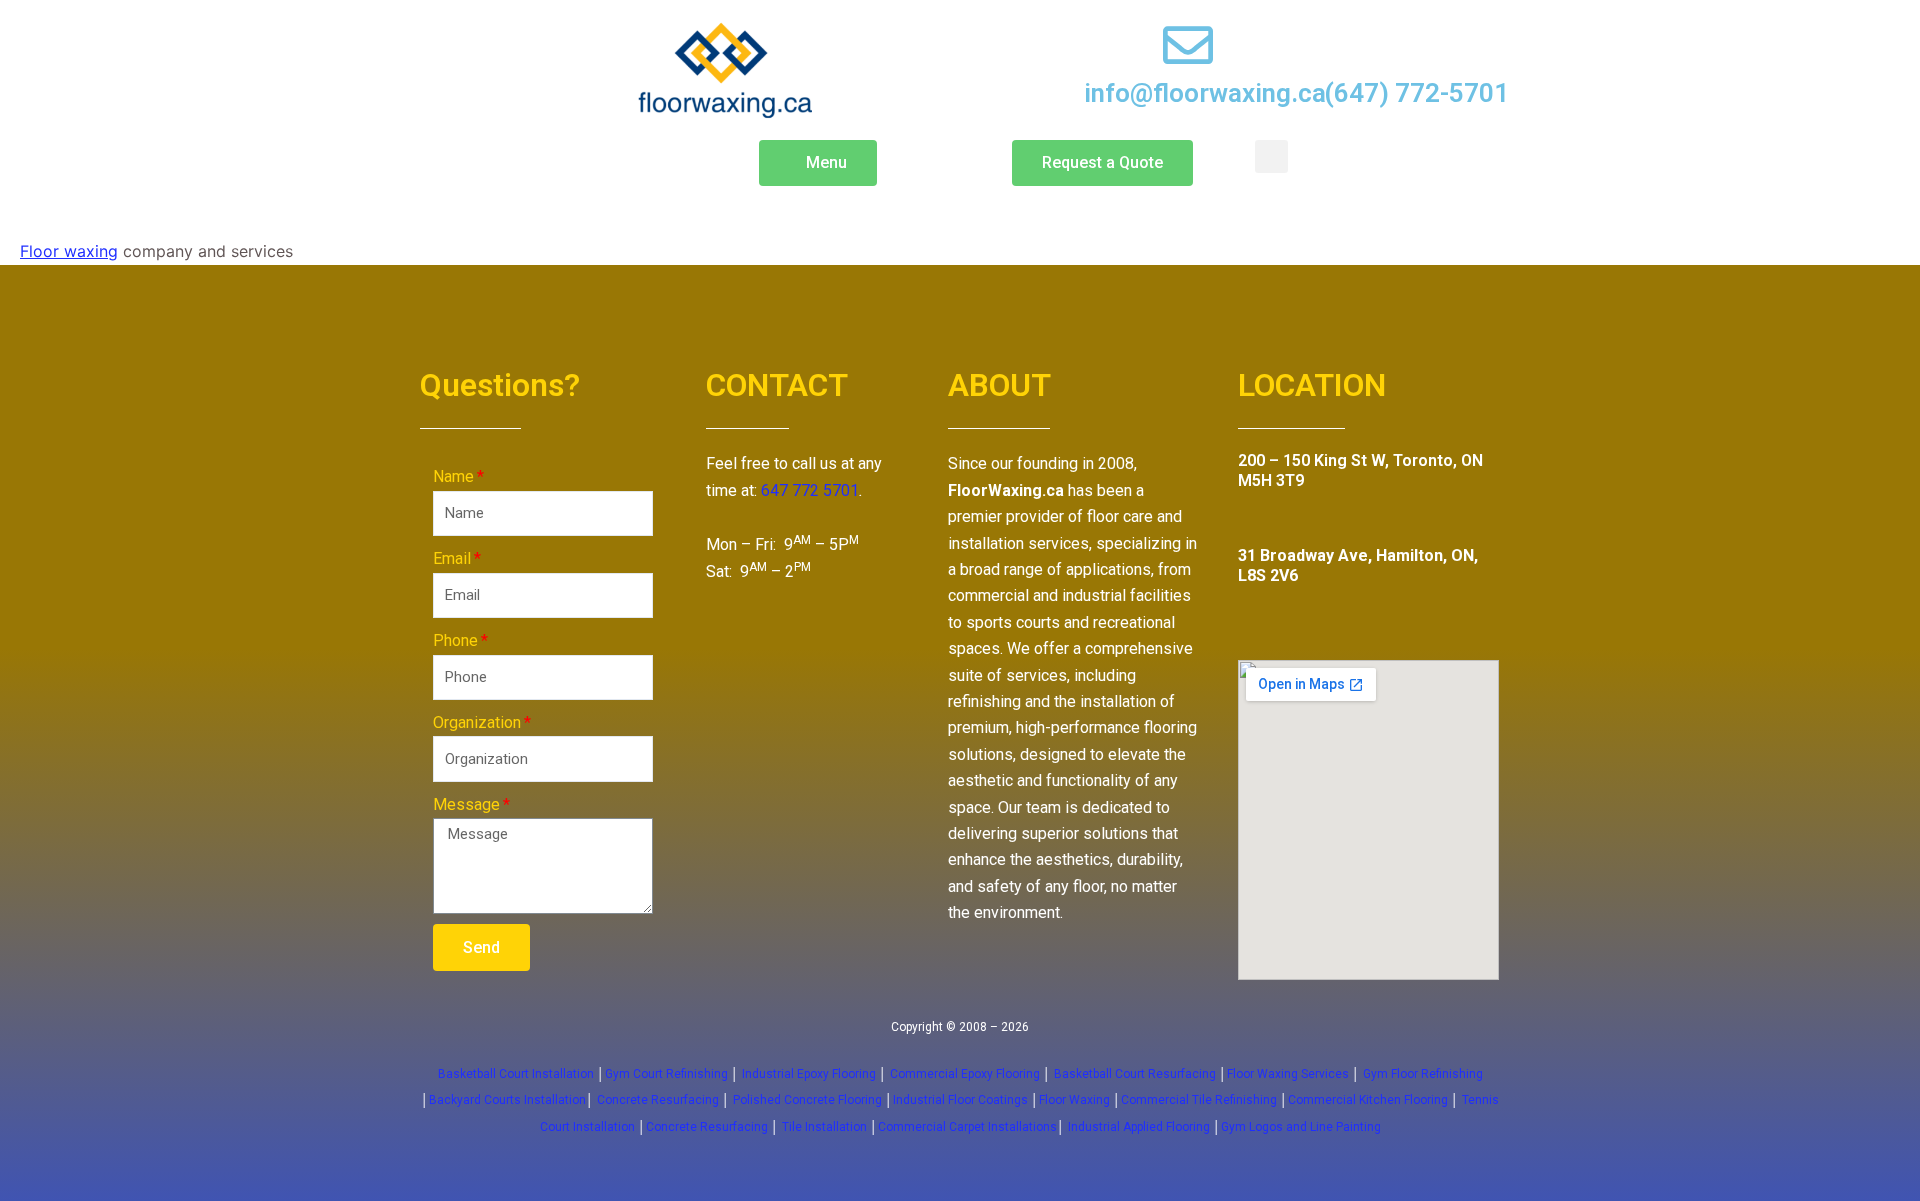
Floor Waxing (1074, 1100)
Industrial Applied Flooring (1140, 1127)
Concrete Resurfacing (658, 1100)
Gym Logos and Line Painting (1301, 1127)
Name (453, 476)
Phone (455, 640)
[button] (818, 163)
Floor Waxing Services (1288, 1074)
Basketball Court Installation (516, 1074)
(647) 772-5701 (1416, 93)
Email (452, 558)
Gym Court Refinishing (666, 1074)
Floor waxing (69, 251)
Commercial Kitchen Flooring (1368, 1100)
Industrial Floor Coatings (960, 1100)
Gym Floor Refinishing (1421, 1074)
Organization (477, 722)
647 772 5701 (810, 490)
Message (466, 804)
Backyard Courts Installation (507, 1100)
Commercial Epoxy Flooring (965, 1074)
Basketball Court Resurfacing (1135, 1074)
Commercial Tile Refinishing (1199, 1100)
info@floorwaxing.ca (1205, 93)
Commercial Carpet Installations (967, 1127)
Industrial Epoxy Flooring (809, 1074)
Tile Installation (824, 1127)
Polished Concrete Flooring (807, 1100)
